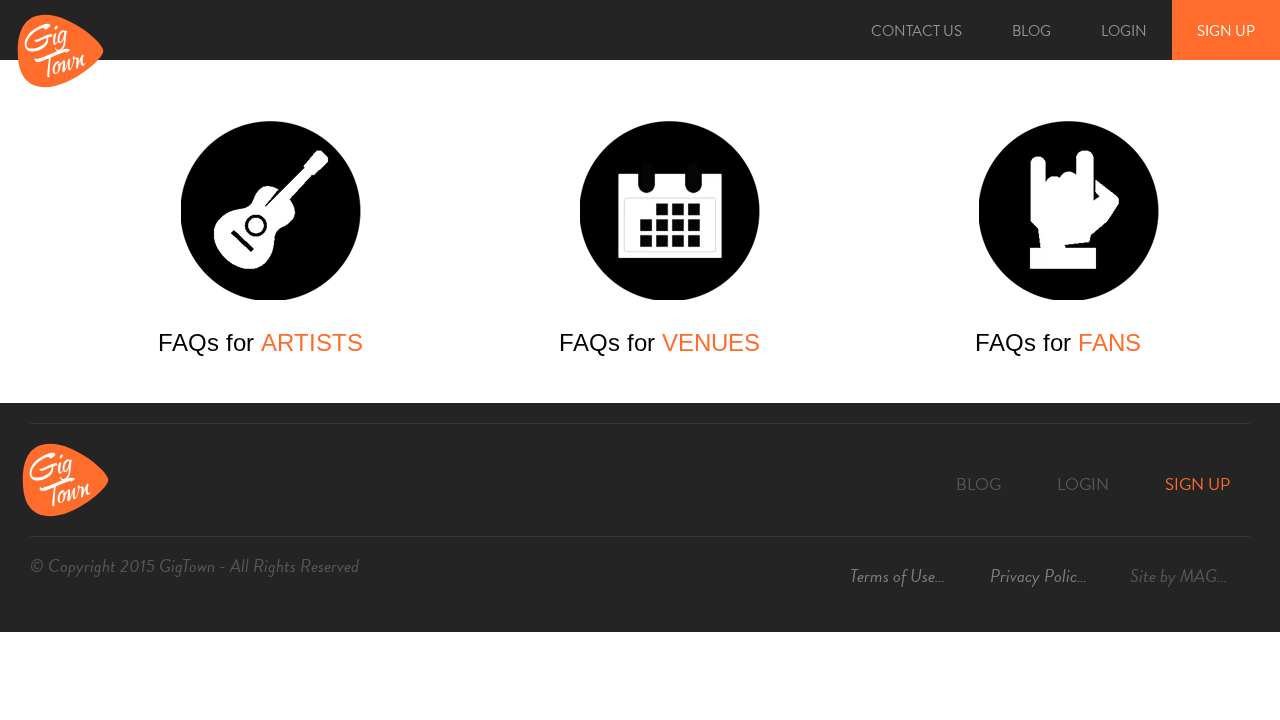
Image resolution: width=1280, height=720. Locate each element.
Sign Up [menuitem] (1226, 31)
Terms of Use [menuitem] (892, 575)
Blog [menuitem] (1031, 31)
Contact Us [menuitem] (916, 31)
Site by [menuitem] (1190, 575)
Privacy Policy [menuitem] (1037, 575)
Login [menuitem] (1124, 31)
